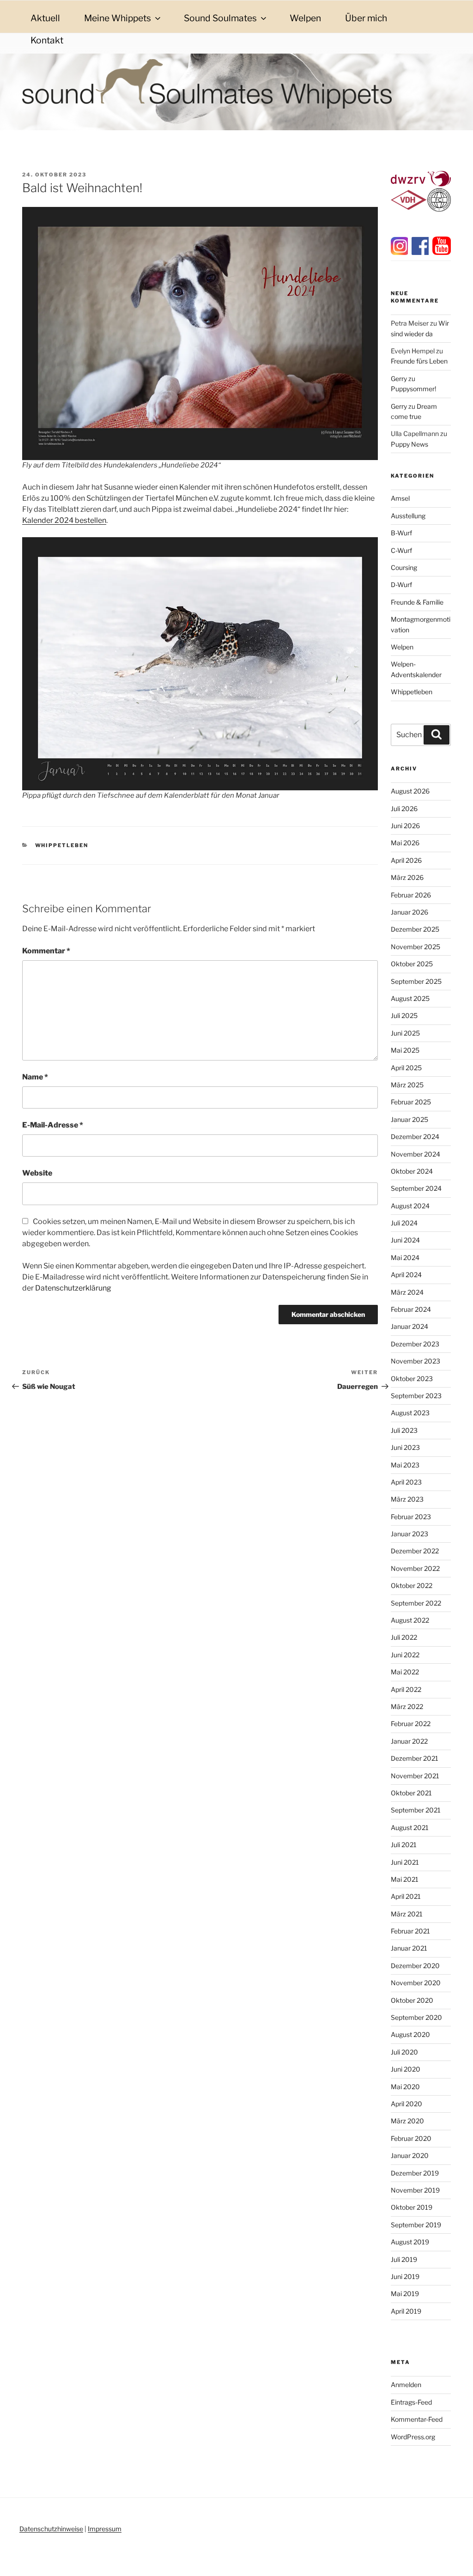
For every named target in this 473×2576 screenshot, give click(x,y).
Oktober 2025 (412, 964)
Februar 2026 (411, 895)
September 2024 (416, 1188)
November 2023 (415, 1361)
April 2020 (406, 2104)
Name (35, 1077)
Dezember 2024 (415, 1136)
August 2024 (410, 1206)
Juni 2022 (405, 1655)
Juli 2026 (404, 809)
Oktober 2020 (412, 2000)
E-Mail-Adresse (53, 1125)
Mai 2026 (405, 843)
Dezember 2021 (415, 1758)
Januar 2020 (410, 2155)
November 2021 (415, 1776)
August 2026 (410, 791)
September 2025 (416, 981)
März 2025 (407, 1085)
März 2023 (407, 1499)
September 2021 (416, 1810)
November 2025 (415, 947)
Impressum (105, 2529)
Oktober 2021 (411, 1793)
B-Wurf (401, 533)
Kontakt (47, 40)
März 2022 (407, 1706)
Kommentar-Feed (417, 2419)
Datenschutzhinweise (51, 2529)
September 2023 (416, 1396)
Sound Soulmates (220, 18)
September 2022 (416, 1603)
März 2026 (407, 877)
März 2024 (407, 1292)
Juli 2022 (404, 1637)
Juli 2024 (404, 1223)
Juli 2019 (404, 2259)
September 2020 (416, 2017)
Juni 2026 (405, 826)
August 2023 (410, 1413)
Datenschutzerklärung (73, 1288)
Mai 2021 (405, 1879)
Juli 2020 (404, 2052)
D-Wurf (401, 585)
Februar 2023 (411, 1517)
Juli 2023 (404, 1430)
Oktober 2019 (412, 2207)
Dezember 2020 (415, 1966)
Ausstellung (408, 516)
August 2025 (410, 998)
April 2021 (406, 1896)
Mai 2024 (405, 1258)
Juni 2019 (405, 2276)
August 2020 (410, 2034)
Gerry (399, 379)
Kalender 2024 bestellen (64, 520)
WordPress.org (413, 2437)
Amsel (400, 498)
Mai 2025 (405, 1050)
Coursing (404, 567)
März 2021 (407, 1914)
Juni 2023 (405, 1447)
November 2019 (415, 2190)
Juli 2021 (404, 1845)
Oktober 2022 (412, 1585)
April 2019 (406, 2311)
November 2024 (415, 1154)
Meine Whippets (118, 18)
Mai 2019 (405, 2294)
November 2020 (416, 1983)
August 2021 (410, 1827)
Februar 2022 (411, 1724)
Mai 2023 (405, 1465)
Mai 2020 (405, 2087)
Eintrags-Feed (411, 2402)
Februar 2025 (411, 1102)
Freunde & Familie (417, 602)
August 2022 (410, 1620)
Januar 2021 (409, 1948)
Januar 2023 (409, 1534)
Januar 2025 (409, 1119)
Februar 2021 (410, 1931)
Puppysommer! (413, 389)
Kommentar (46, 951)
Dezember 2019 (415, 2173)
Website (37, 1173)
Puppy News (409, 444)
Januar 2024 (409, 1326)
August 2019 (410, 2242)
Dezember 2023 (415, 1344)
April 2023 (406, 1482)
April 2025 (406, 1068)
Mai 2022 (405, 1672)
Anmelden (406, 2385)
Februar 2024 (411, 1309)
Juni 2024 (405, 1240)
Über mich (366, 18)
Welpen (305, 18)
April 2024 (406, 1275)
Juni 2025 (405, 1033)
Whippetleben (62, 845)
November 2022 (415, 1568)
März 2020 (407, 2121)
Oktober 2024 (412, 1171)
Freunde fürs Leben (419, 361)
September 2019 (416, 2225)
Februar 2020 (411, 2138)
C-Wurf (401, 550)
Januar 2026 (409, 912)
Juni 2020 (406, 2069)
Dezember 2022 (415, 1551)
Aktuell (45, 18)
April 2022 (406, 1689)
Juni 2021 (405, 1862)
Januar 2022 (409, 1741)
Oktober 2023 (412, 1379)
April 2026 (406, 860)
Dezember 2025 (415, 929)
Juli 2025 (404, 1015)
